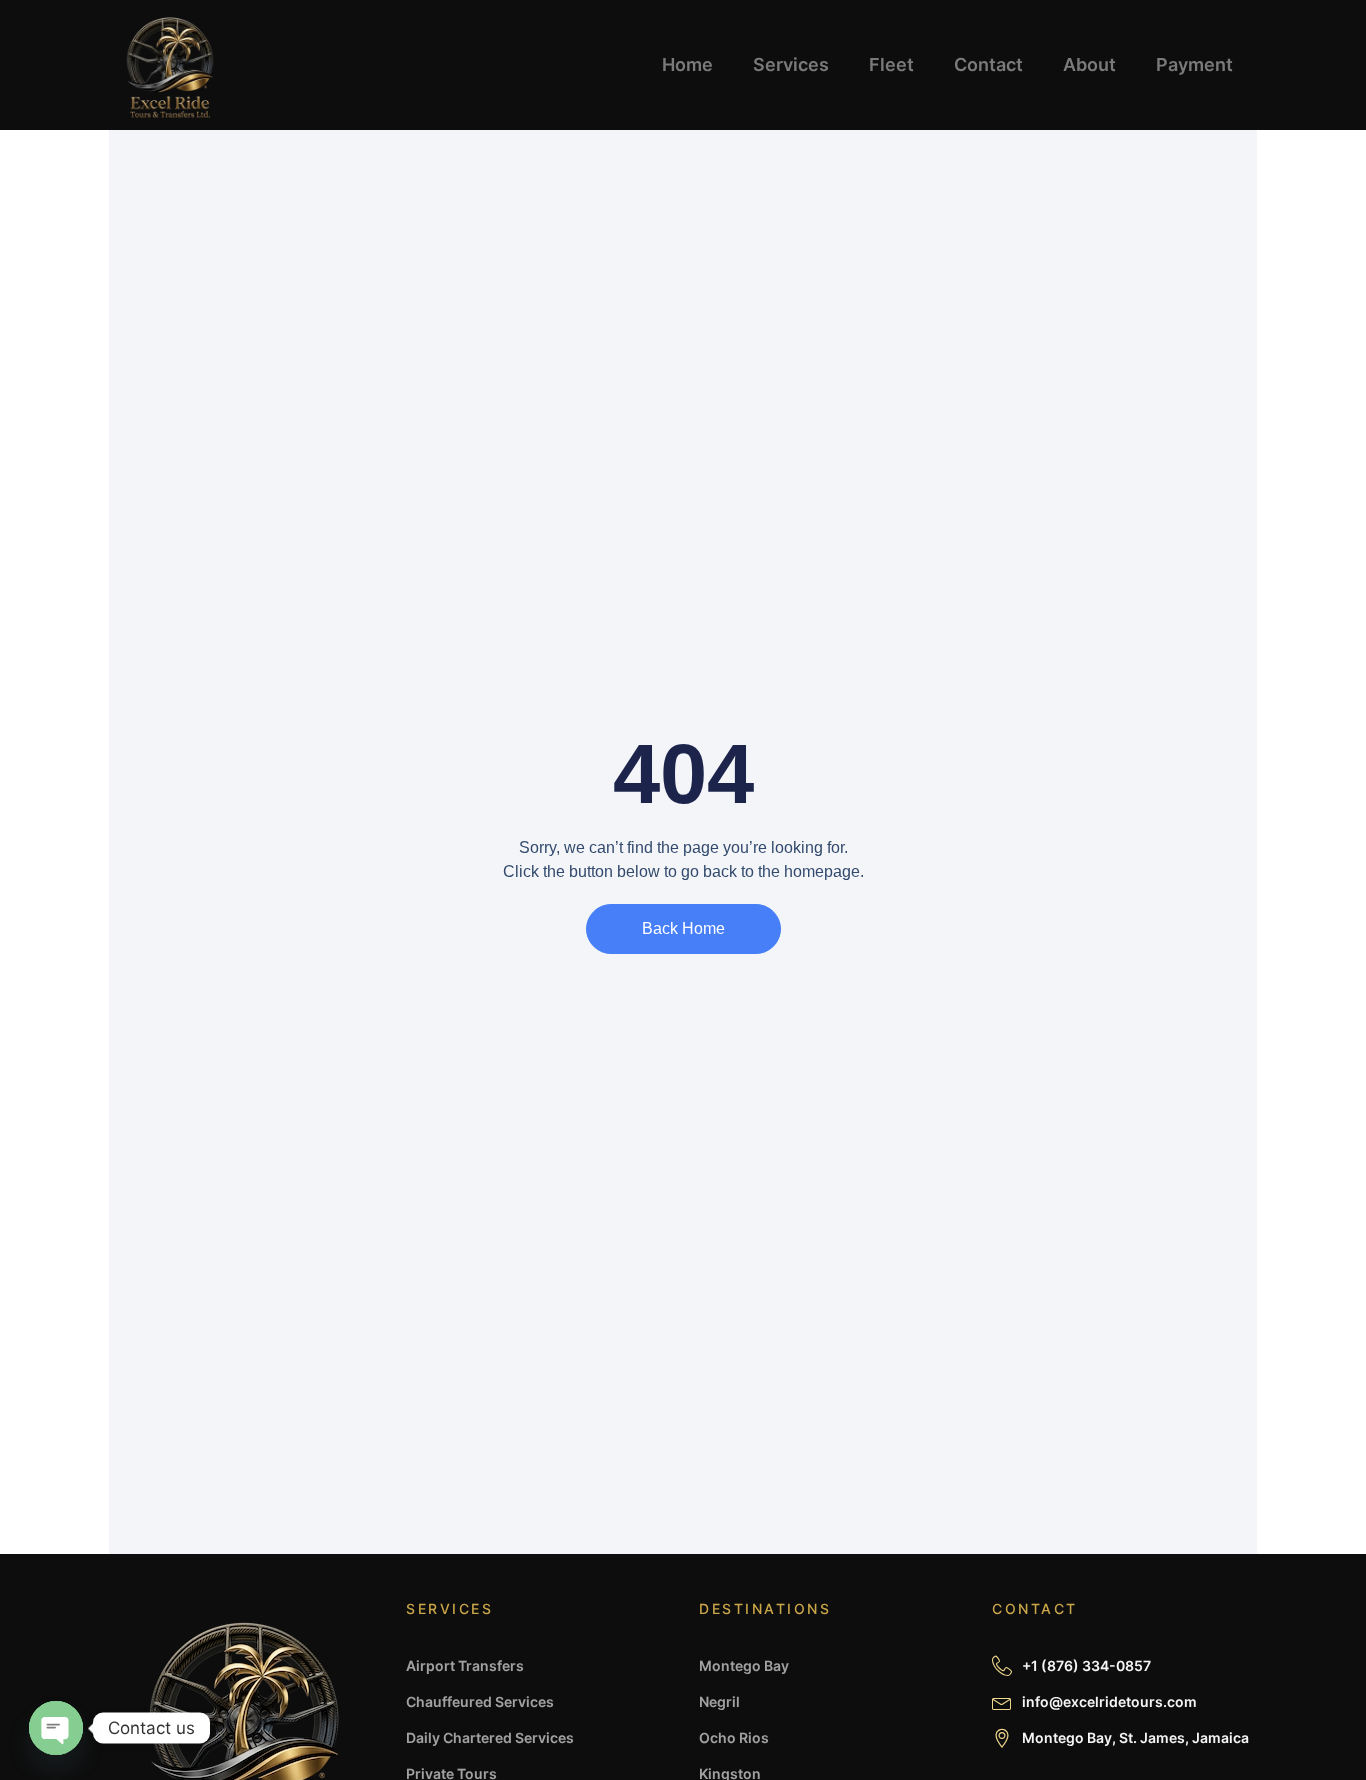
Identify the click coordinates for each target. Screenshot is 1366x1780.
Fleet (891, 64)
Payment (1194, 64)
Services (791, 64)
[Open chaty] (56, 1728)
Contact (988, 64)
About (1089, 64)
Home (687, 64)
